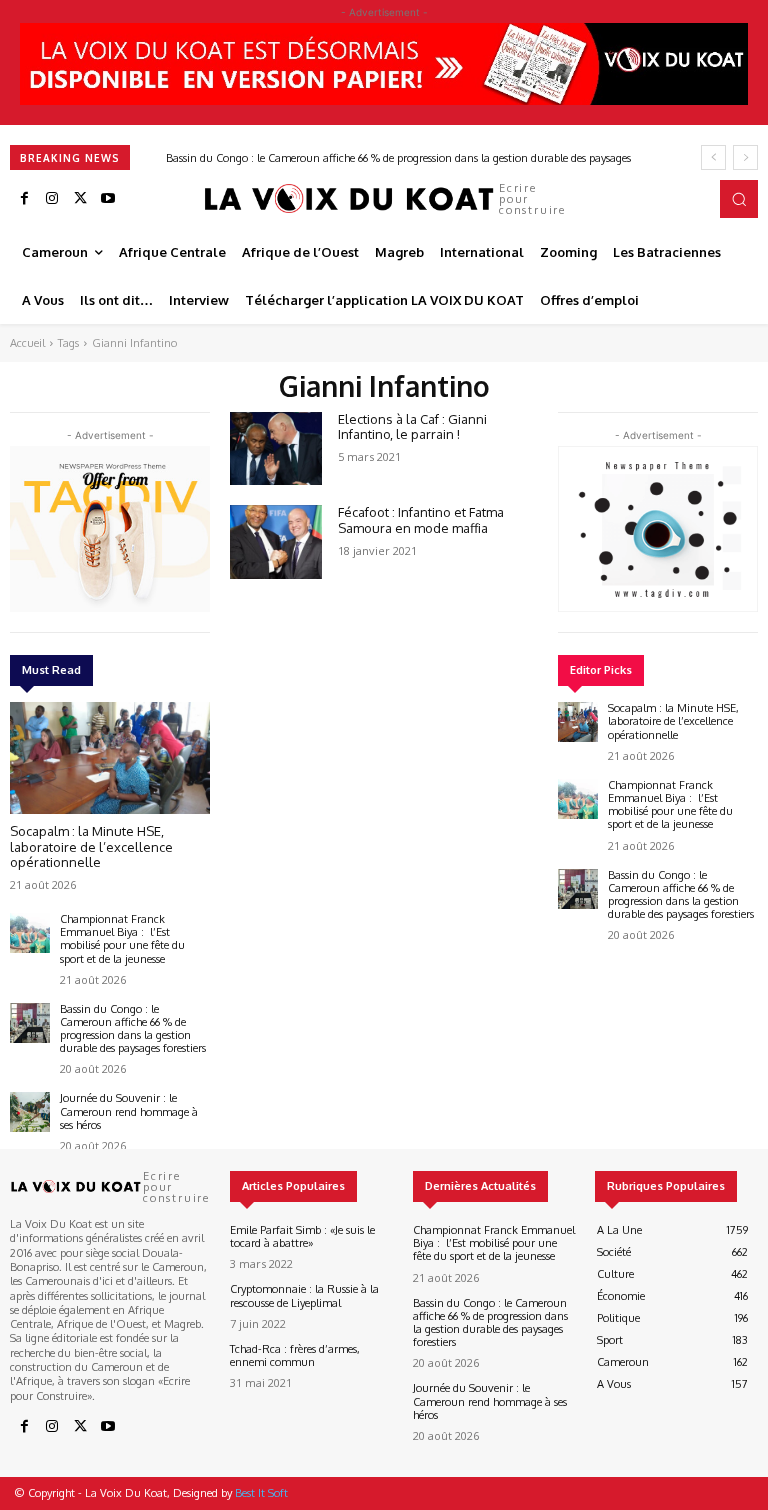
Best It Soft (261, 1493)
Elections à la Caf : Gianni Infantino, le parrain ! (412, 427)
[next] (745, 157)
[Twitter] (80, 199)
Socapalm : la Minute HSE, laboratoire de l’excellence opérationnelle (91, 846)
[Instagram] (52, 199)
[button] (739, 199)
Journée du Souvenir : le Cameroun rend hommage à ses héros (129, 1111)
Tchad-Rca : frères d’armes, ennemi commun (295, 1355)
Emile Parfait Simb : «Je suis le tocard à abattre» (302, 1236)
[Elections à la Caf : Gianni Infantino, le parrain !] (276, 449)
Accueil (27, 343)
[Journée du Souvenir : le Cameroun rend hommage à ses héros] (30, 1112)
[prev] (713, 157)
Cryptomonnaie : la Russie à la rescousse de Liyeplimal (304, 1295)
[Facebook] (24, 199)
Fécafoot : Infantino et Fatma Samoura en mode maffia (421, 520)
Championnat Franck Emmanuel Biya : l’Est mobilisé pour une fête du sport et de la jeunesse (122, 939)
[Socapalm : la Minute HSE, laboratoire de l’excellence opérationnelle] (110, 758)
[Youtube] (108, 199)
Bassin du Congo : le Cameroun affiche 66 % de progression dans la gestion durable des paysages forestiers (133, 1029)
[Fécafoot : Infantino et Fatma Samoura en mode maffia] (276, 542)
